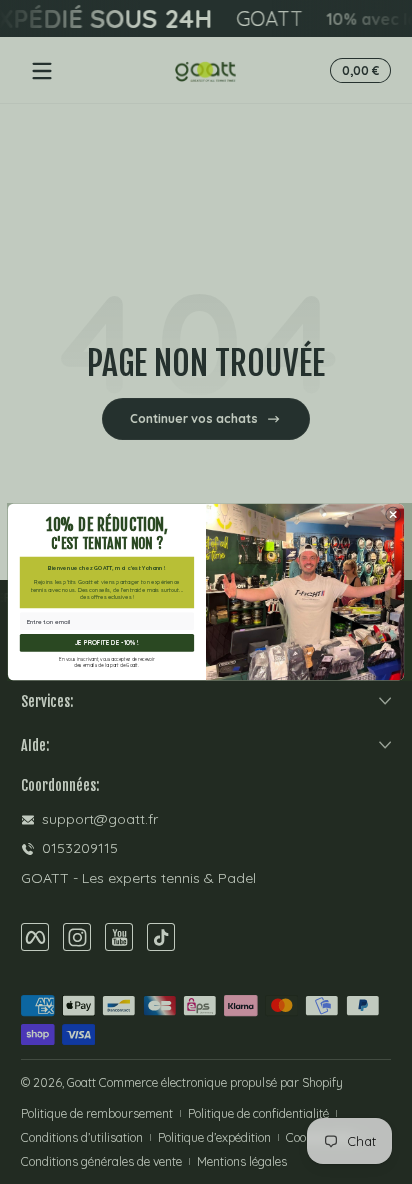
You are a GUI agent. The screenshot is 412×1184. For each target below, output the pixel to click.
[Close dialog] (393, 515)
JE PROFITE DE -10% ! (107, 643)
